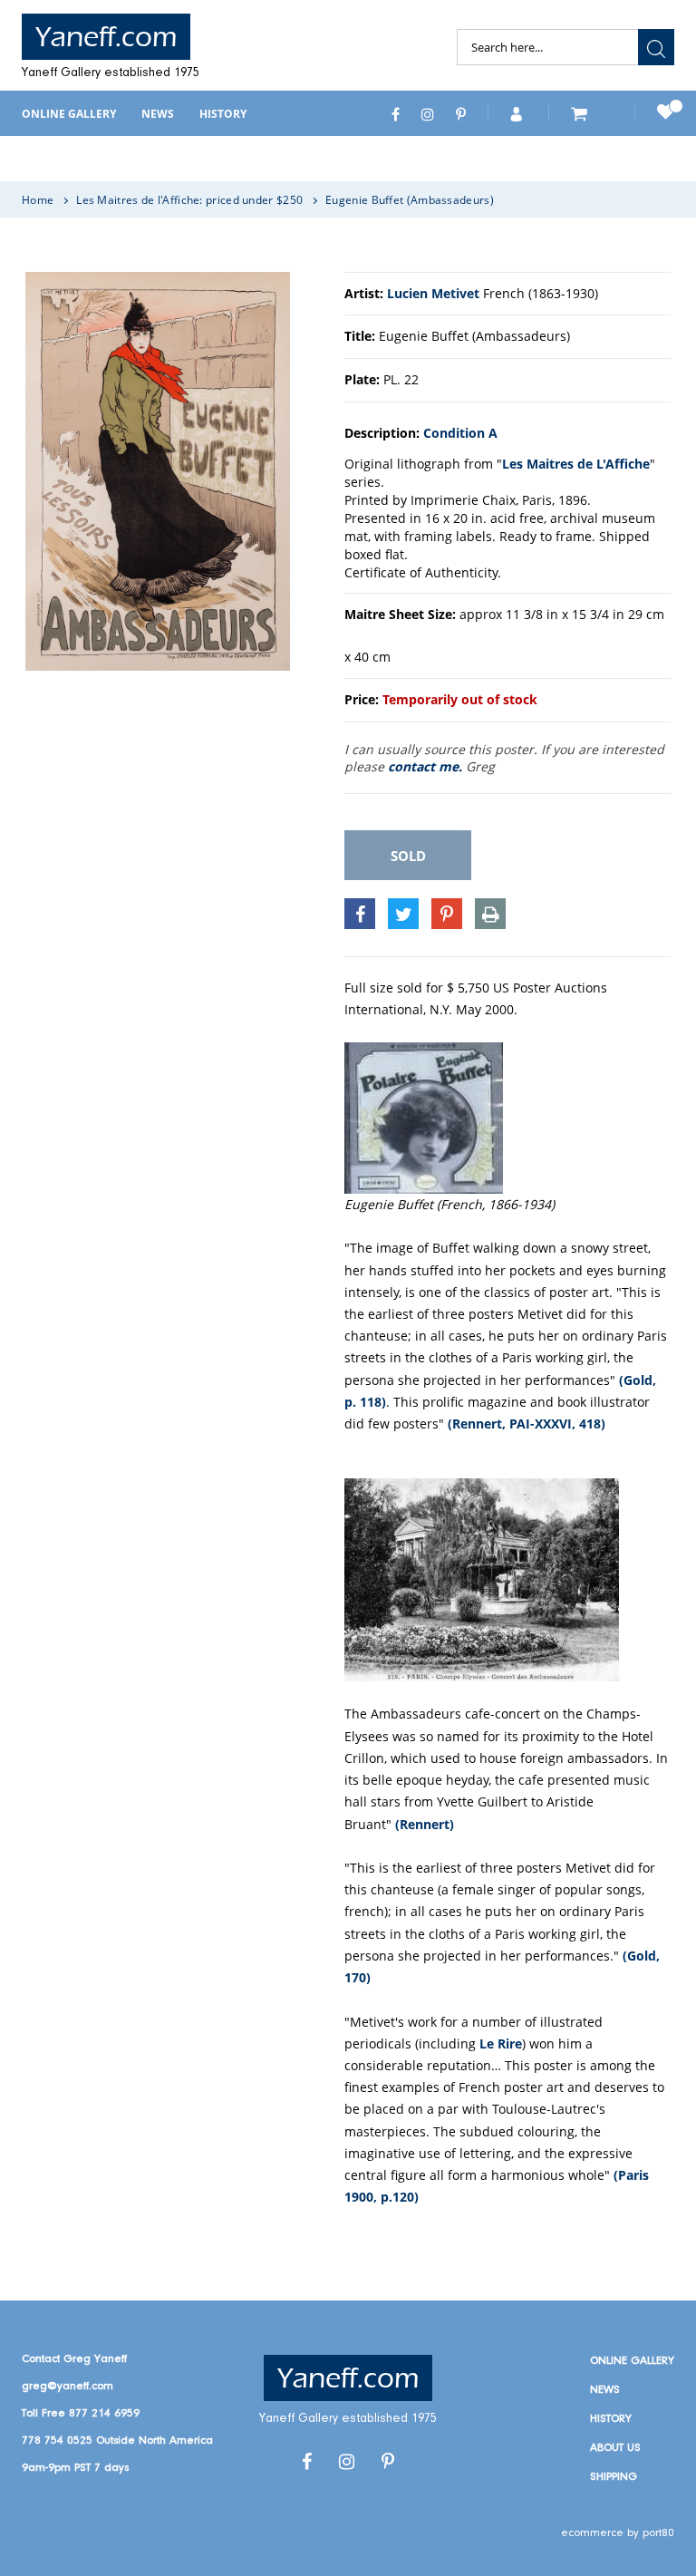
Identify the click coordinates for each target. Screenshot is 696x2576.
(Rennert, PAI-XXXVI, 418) (527, 1424)
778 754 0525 (57, 2440)
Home (38, 200)
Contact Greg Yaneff (74, 2359)
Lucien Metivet (433, 293)
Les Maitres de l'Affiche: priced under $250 (189, 200)
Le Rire (501, 2043)
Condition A (460, 433)
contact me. (425, 766)
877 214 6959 (104, 2413)
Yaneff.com (106, 37)
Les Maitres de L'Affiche (576, 464)
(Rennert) (425, 1824)
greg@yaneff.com (68, 2386)
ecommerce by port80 (618, 2533)
